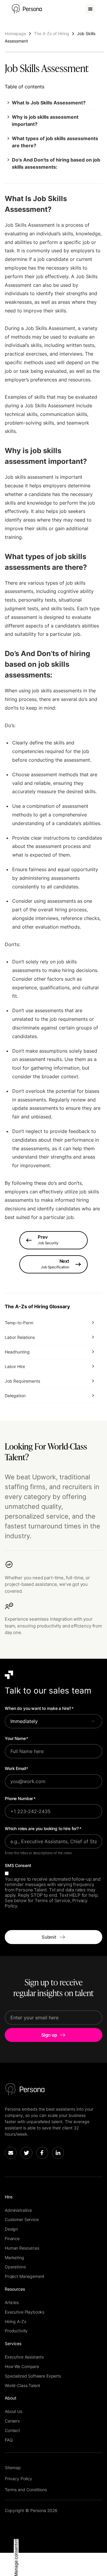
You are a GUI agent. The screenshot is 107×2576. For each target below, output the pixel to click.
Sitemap (13, 2468)
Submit (49, 1937)
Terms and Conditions (26, 2490)
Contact (12, 2430)
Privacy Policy (18, 2479)
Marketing (14, 2257)
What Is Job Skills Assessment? (49, 103)
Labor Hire (15, 1366)
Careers (12, 2421)
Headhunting (17, 1352)
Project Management (25, 2276)
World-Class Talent (22, 2385)
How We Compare (22, 2366)
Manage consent (16, 2560)
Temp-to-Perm (19, 1323)
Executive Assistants (24, 2357)
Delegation (15, 1396)
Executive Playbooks (25, 2312)
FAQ (9, 2440)
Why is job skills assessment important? (45, 120)
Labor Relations (20, 1337)
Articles (12, 2302)
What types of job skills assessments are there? (55, 142)
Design (11, 2229)
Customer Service (22, 2219)
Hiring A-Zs (15, 2321)
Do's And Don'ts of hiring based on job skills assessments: (56, 163)
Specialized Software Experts (33, 2376)
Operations (15, 2267)
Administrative (18, 2210)
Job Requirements (22, 1381)
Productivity (16, 2331)
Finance (12, 2238)
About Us (14, 2411)
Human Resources (22, 2248)
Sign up (49, 2035)
